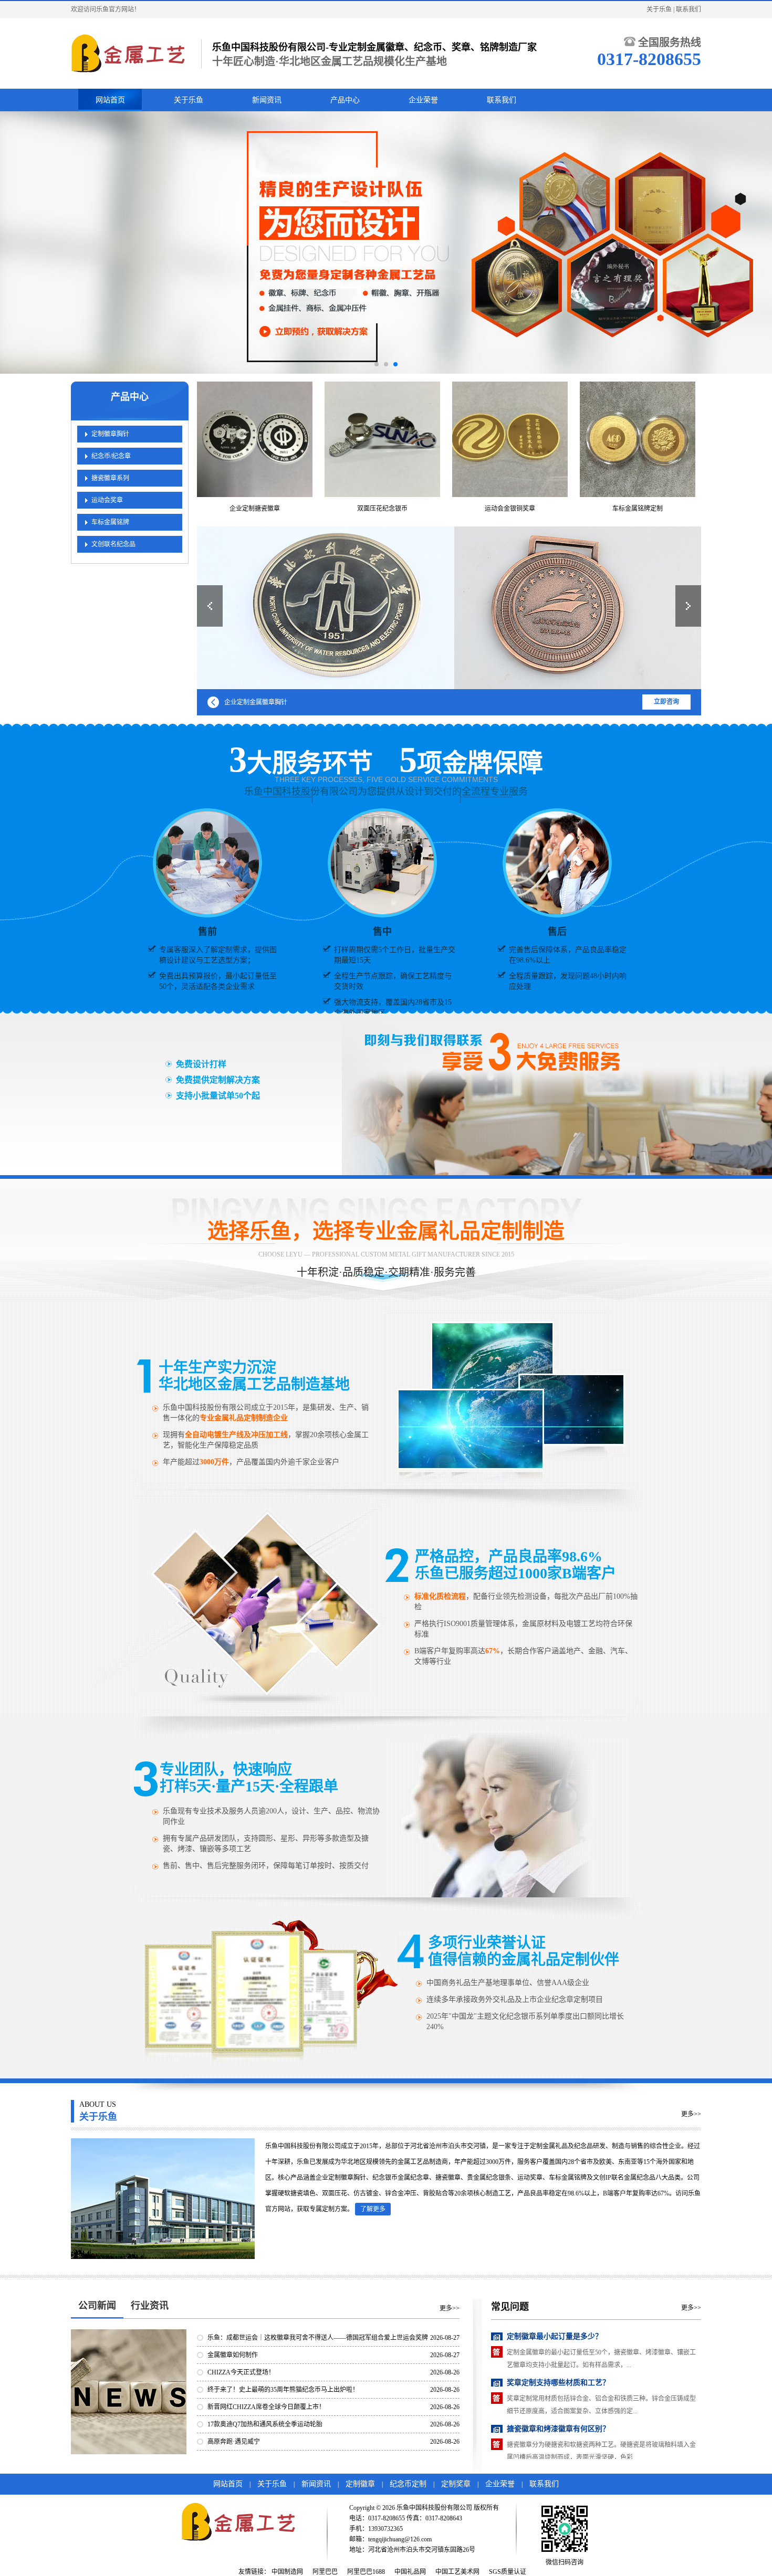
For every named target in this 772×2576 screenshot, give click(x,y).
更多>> (691, 2114)
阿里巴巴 (325, 2572)
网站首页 (110, 100)
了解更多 (373, 2209)
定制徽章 (360, 2484)
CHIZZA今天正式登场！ (241, 2372)
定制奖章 (456, 2484)
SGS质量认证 (508, 2572)
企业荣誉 (423, 100)
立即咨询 (666, 702)
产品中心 (345, 100)
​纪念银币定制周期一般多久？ (555, 2429)
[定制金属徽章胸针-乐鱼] (449, 608)
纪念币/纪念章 (111, 456)
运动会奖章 (107, 500)
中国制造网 (287, 2572)
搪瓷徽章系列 (110, 478)
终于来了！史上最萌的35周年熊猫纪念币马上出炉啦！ (283, 2390)
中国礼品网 (410, 2572)
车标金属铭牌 (110, 522)
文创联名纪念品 (113, 544)
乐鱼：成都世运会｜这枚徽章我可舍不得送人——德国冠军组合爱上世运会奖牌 (318, 2338)
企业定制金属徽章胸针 (256, 702)
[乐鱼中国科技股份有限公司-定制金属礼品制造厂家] (131, 54)
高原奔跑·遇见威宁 (234, 2442)
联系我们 (688, 9)
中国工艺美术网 (457, 2572)
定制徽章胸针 (110, 434)
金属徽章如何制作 (233, 2355)
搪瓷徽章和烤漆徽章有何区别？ (558, 2383)
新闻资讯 (267, 100)
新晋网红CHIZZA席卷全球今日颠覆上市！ (266, 2407)
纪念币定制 (408, 2484)
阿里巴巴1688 (366, 2572)
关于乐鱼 (659, 9)
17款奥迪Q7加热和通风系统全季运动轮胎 (265, 2424)
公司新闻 (97, 2306)
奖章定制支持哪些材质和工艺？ (558, 2336)
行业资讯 (150, 2306)
